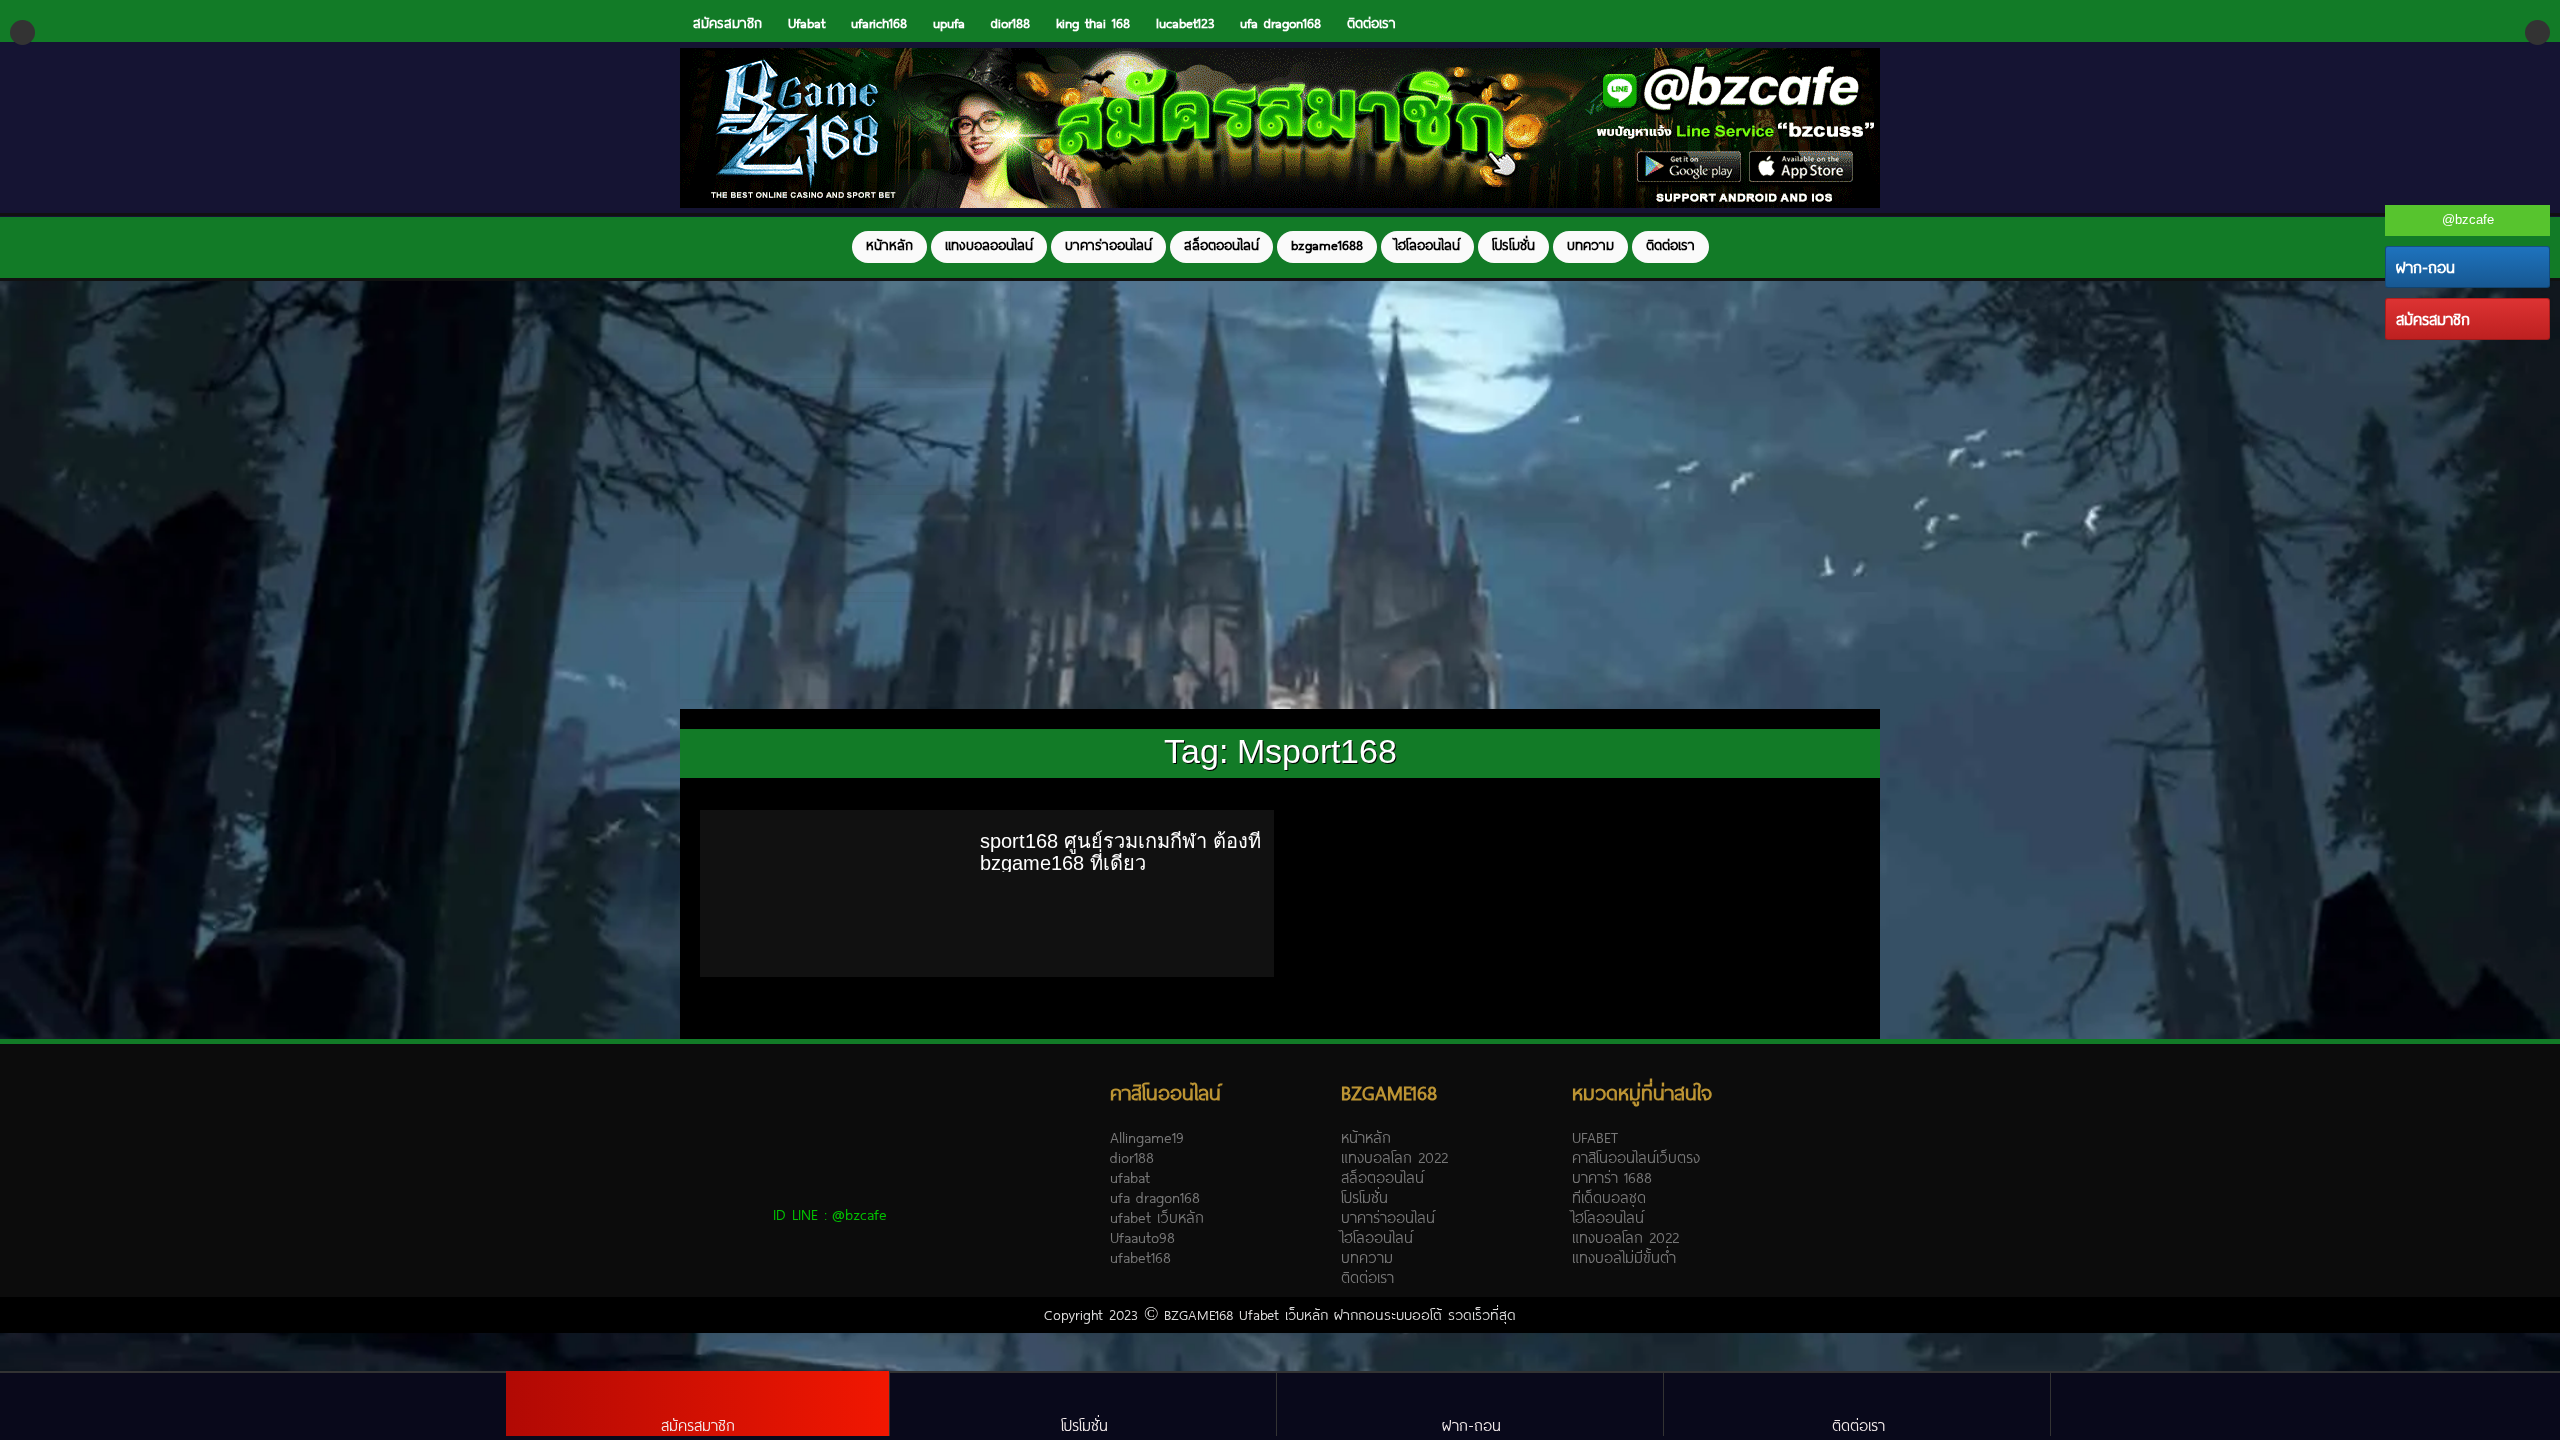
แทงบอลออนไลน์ (989, 245)
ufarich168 (879, 23)
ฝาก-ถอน (2425, 267)
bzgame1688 (1327, 245)
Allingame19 (1147, 1137)
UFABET (1595, 1137)
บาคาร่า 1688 (1612, 1177)
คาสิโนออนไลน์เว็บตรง (1636, 1157)
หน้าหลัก (889, 245)
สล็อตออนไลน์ (1221, 245)
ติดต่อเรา (1371, 23)
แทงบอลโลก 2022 (1394, 1157)
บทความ (1590, 245)
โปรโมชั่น (1513, 245)
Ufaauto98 (1142, 1237)
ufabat (1130, 1177)
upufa (949, 23)
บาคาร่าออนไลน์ (1108, 245)
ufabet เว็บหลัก (1157, 1217)
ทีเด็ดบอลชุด (1609, 1197)
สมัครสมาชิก (727, 23)
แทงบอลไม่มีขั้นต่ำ (1624, 1257)
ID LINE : (830, 1214)
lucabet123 (1185, 23)
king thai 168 (1093, 23)
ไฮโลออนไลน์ (1427, 245)
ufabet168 (1140, 1257)
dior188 (1010, 23)
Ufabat (806, 23)
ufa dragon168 (1280, 23)
